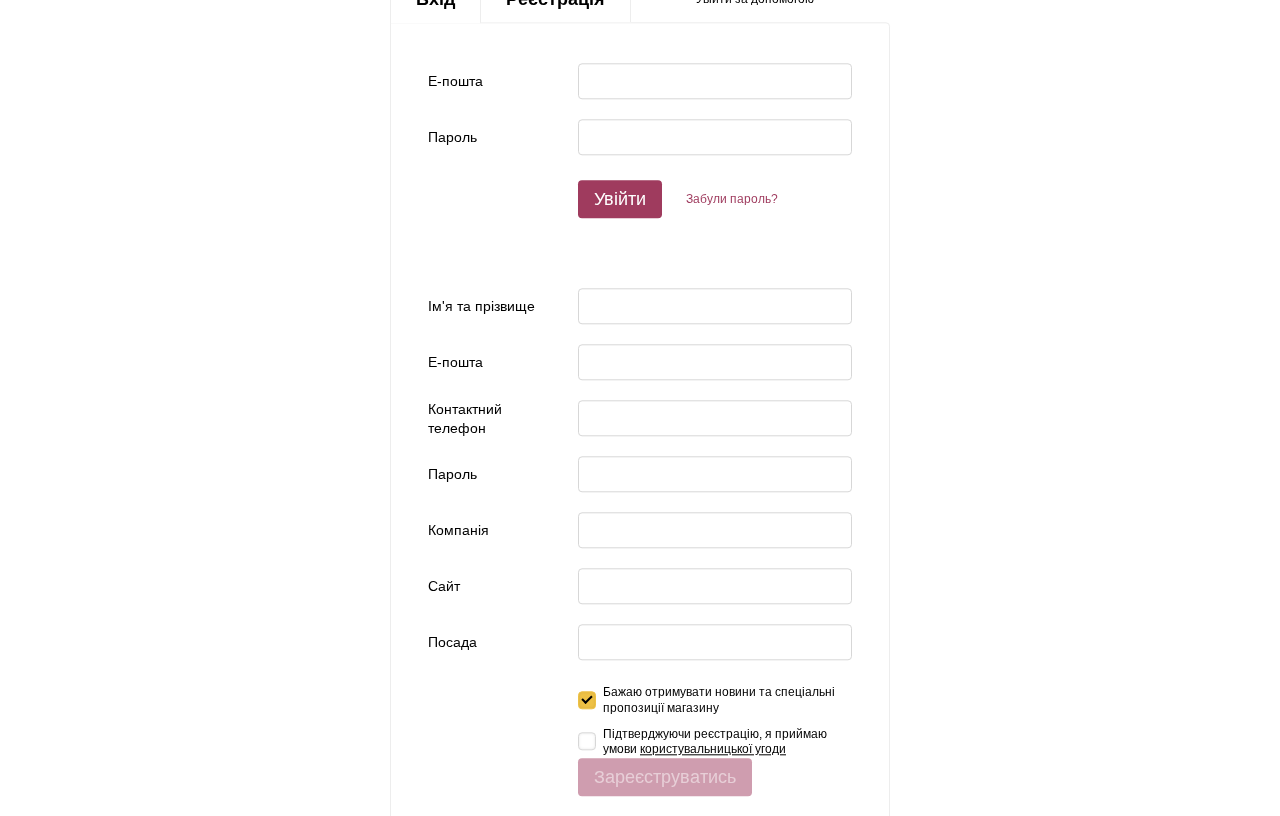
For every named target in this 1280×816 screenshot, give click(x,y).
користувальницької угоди (713, 749)
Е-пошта (455, 82)
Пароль (452, 138)
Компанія (458, 531)
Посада (452, 643)
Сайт (444, 587)
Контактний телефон (465, 419)
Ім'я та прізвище (481, 307)
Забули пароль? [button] (732, 199)
